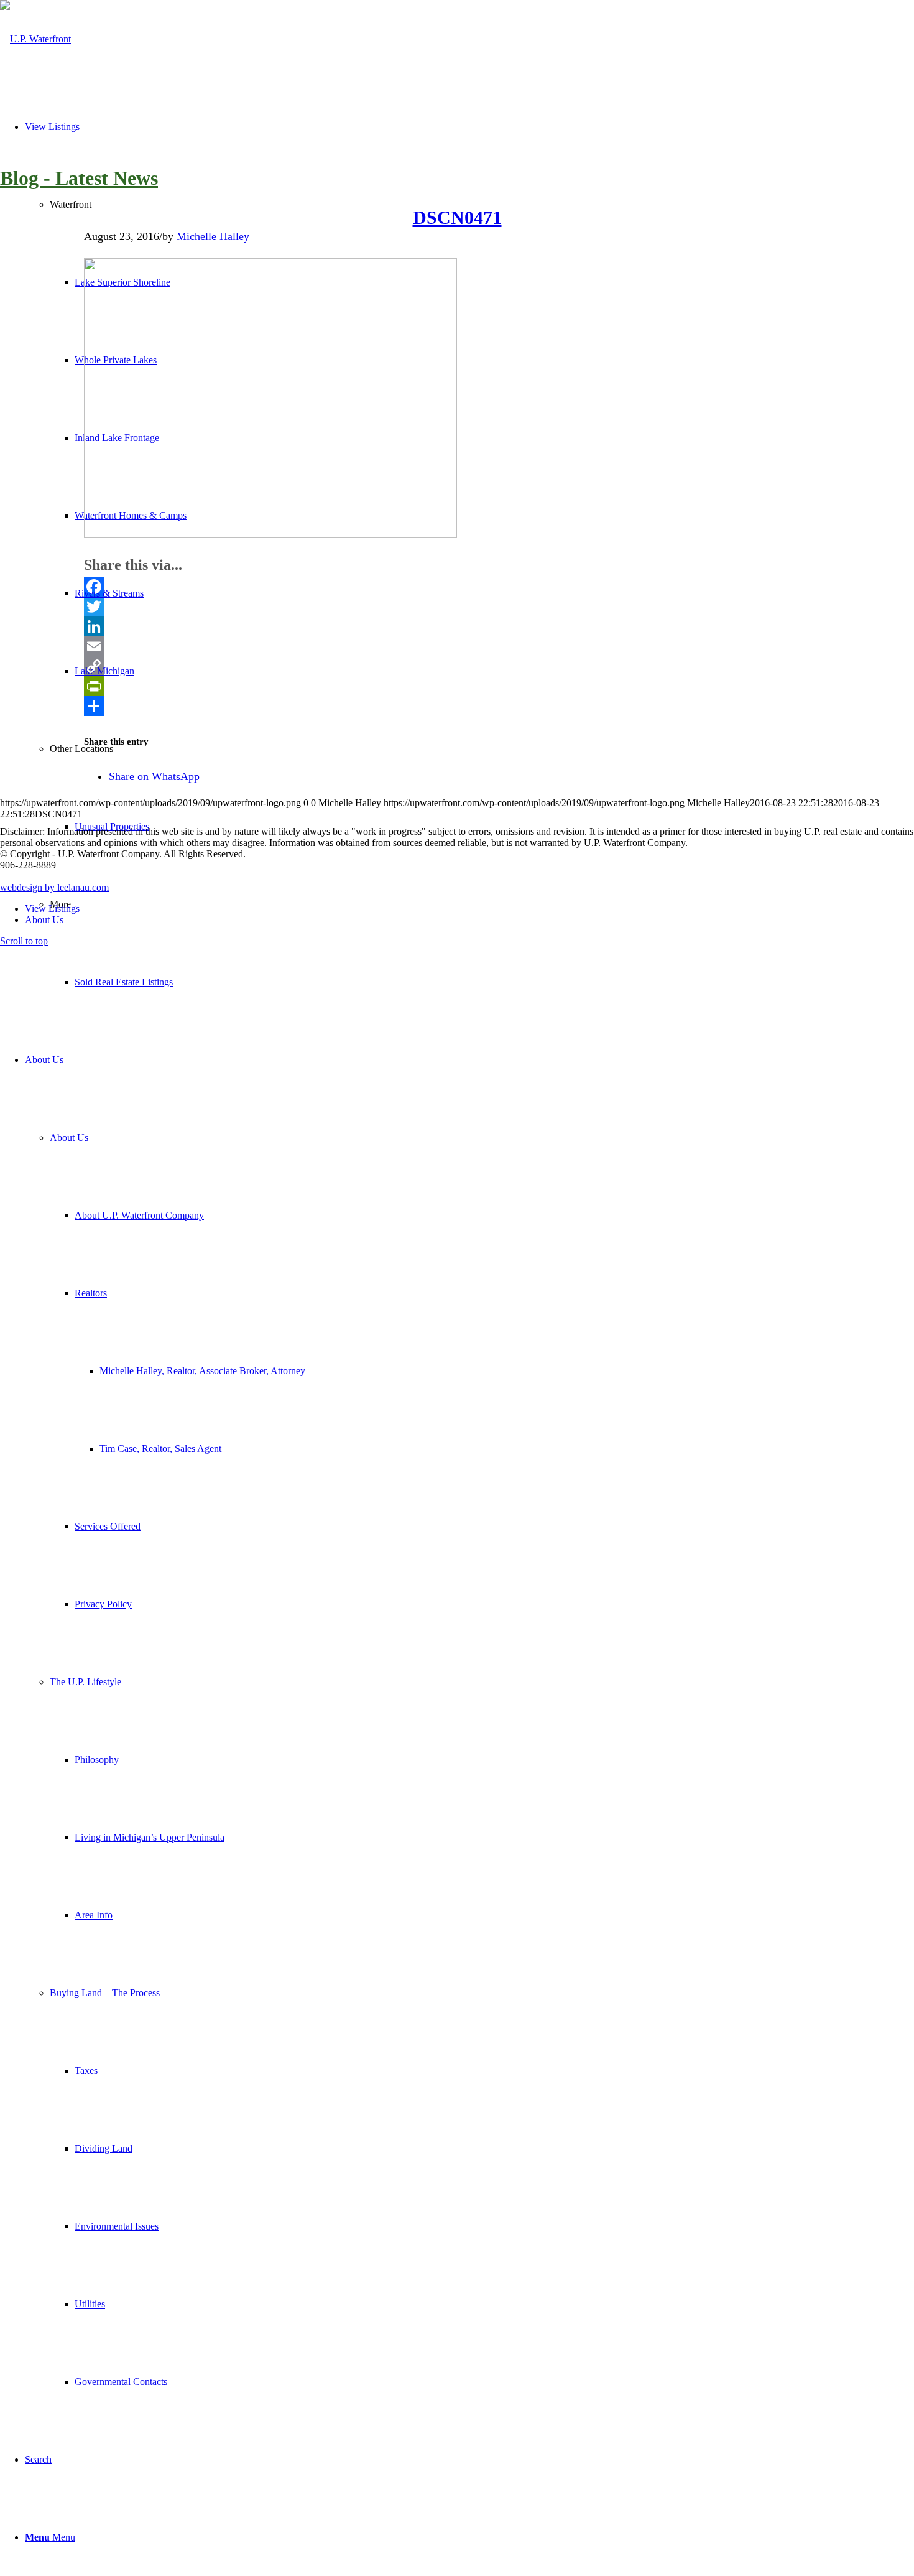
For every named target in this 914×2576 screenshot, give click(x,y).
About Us (69, 1137)
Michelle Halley (213, 236)
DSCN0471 (457, 217)
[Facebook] (457, 587)
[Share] (457, 706)
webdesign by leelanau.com (54, 887)
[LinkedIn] (457, 626)
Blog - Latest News (79, 178)
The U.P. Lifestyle (85, 1682)
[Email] (457, 646)
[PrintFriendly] (457, 686)
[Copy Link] (457, 666)
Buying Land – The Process (105, 1993)
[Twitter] (457, 607)
